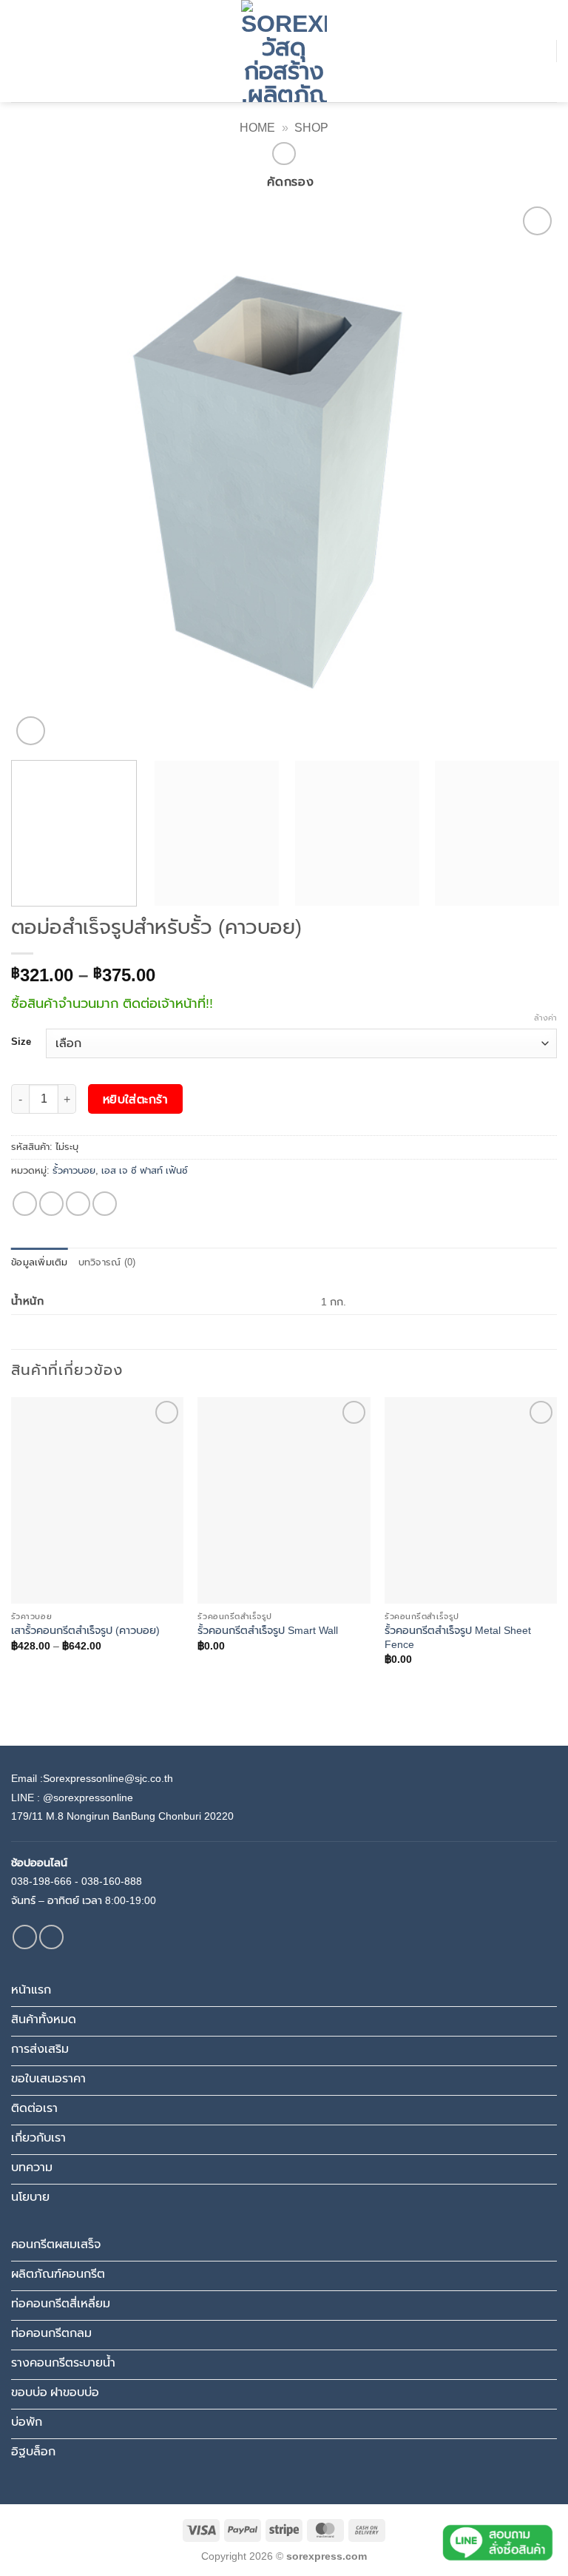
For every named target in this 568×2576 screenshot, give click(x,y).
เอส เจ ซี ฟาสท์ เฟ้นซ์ (145, 1170)
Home (257, 128)
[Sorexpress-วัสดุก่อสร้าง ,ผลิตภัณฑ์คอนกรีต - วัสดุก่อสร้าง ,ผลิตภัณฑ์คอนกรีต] (284, 51)
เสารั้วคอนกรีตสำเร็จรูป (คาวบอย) (85, 1630)
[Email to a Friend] (78, 1204)
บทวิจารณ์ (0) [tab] (107, 1262)
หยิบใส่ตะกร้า (136, 1099)
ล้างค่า (545, 1018)
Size (21, 1042)
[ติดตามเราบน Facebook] (25, 1937)
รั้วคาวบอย (74, 1170)
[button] (20, 51)
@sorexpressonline (88, 1798)
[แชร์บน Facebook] (25, 1204)
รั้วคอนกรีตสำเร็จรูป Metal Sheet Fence (458, 1637)
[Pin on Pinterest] (105, 1204)
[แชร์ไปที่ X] (51, 1204)
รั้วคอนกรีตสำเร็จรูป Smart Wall (268, 1630)
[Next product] (284, 154)
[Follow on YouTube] (51, 1937)
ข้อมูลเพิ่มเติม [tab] (40, 1262)
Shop (311, 128)
